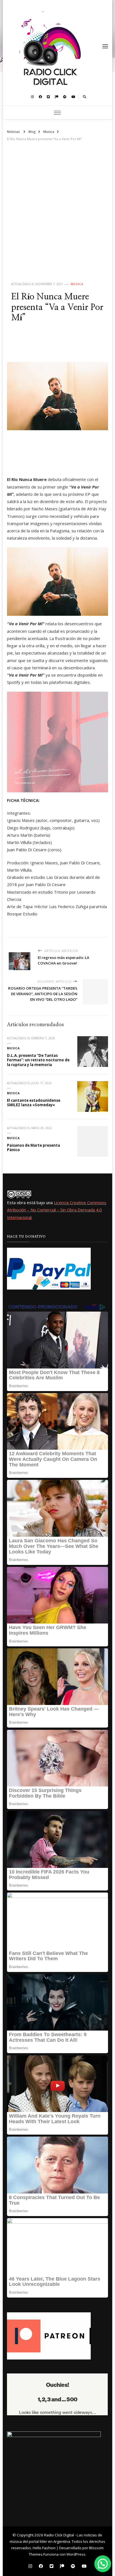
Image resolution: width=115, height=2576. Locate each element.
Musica (77, 284)
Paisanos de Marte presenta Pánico (33, 1148)
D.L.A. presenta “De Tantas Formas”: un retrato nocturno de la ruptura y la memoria (38, 1060)
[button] (103, 2564)
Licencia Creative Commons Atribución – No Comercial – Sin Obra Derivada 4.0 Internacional (57, 1210)
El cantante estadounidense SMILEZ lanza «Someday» (34, 1103)
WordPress (76, 2554)
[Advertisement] (57, 216)
